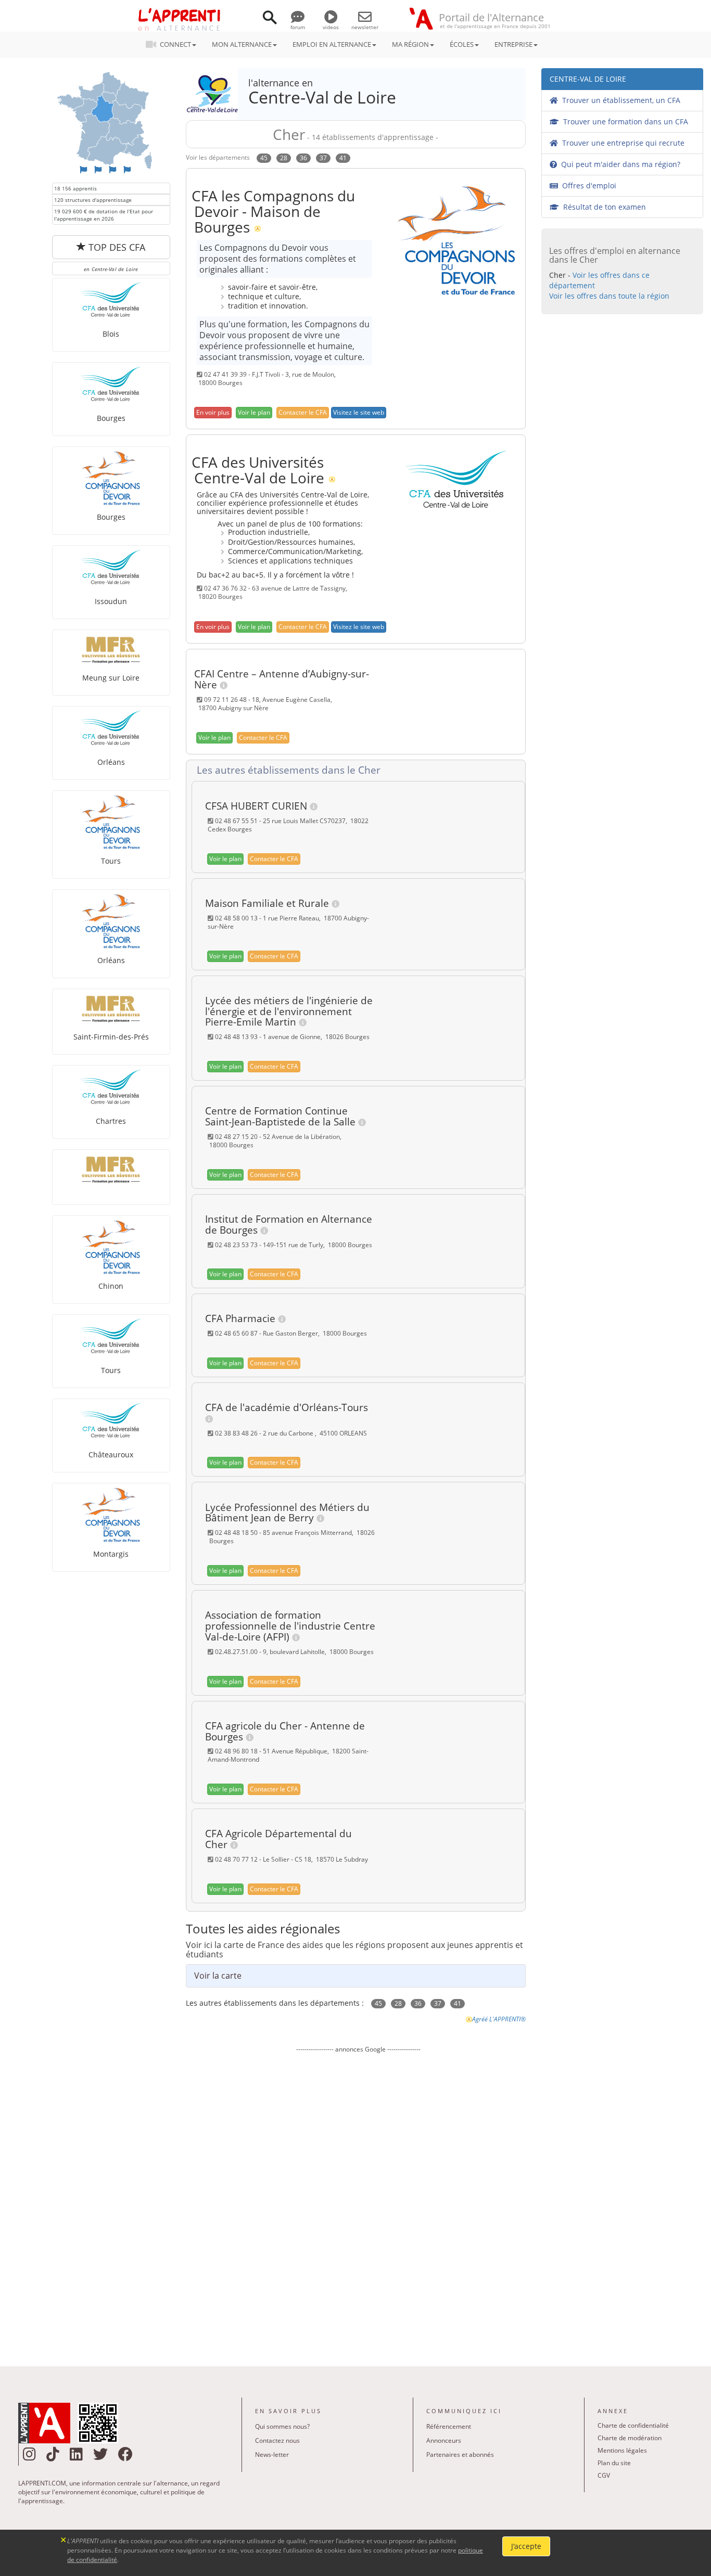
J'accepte (526, 2546)
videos (331, 27)
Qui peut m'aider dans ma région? (619, 164)
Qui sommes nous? (282, 2426)
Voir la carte (218, 1976)
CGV (604, 2475)
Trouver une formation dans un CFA (624, 121)
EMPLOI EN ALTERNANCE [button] (332, 44)
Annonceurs (444, 2440)
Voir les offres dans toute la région (609, 296)
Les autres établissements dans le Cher (286, 770)
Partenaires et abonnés (460, 2455)
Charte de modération (630, 2438)
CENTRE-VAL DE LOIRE (588, 79)
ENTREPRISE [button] (513, 44)
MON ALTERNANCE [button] (242, 44)
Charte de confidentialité (633, 2425)
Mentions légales (622, 2450)
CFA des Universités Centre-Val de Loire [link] (258, 470)
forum (298, 27)
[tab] (358, 771)
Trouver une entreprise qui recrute (621, 143)
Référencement (449, 2426)
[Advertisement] (358, 2202)
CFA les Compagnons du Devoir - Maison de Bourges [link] (273, 211)
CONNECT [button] (175, 44)
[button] (213, 413)
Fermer (64, 2539)
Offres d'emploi (587, 185)
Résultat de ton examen (602, 207)
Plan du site (614, 2463)
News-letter (272, 2455)
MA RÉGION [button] (410, 44)
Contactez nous (277, 2440)
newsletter (365, 27)
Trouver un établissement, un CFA (619, 100)
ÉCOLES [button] (462, 44)
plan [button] (254, 412)
